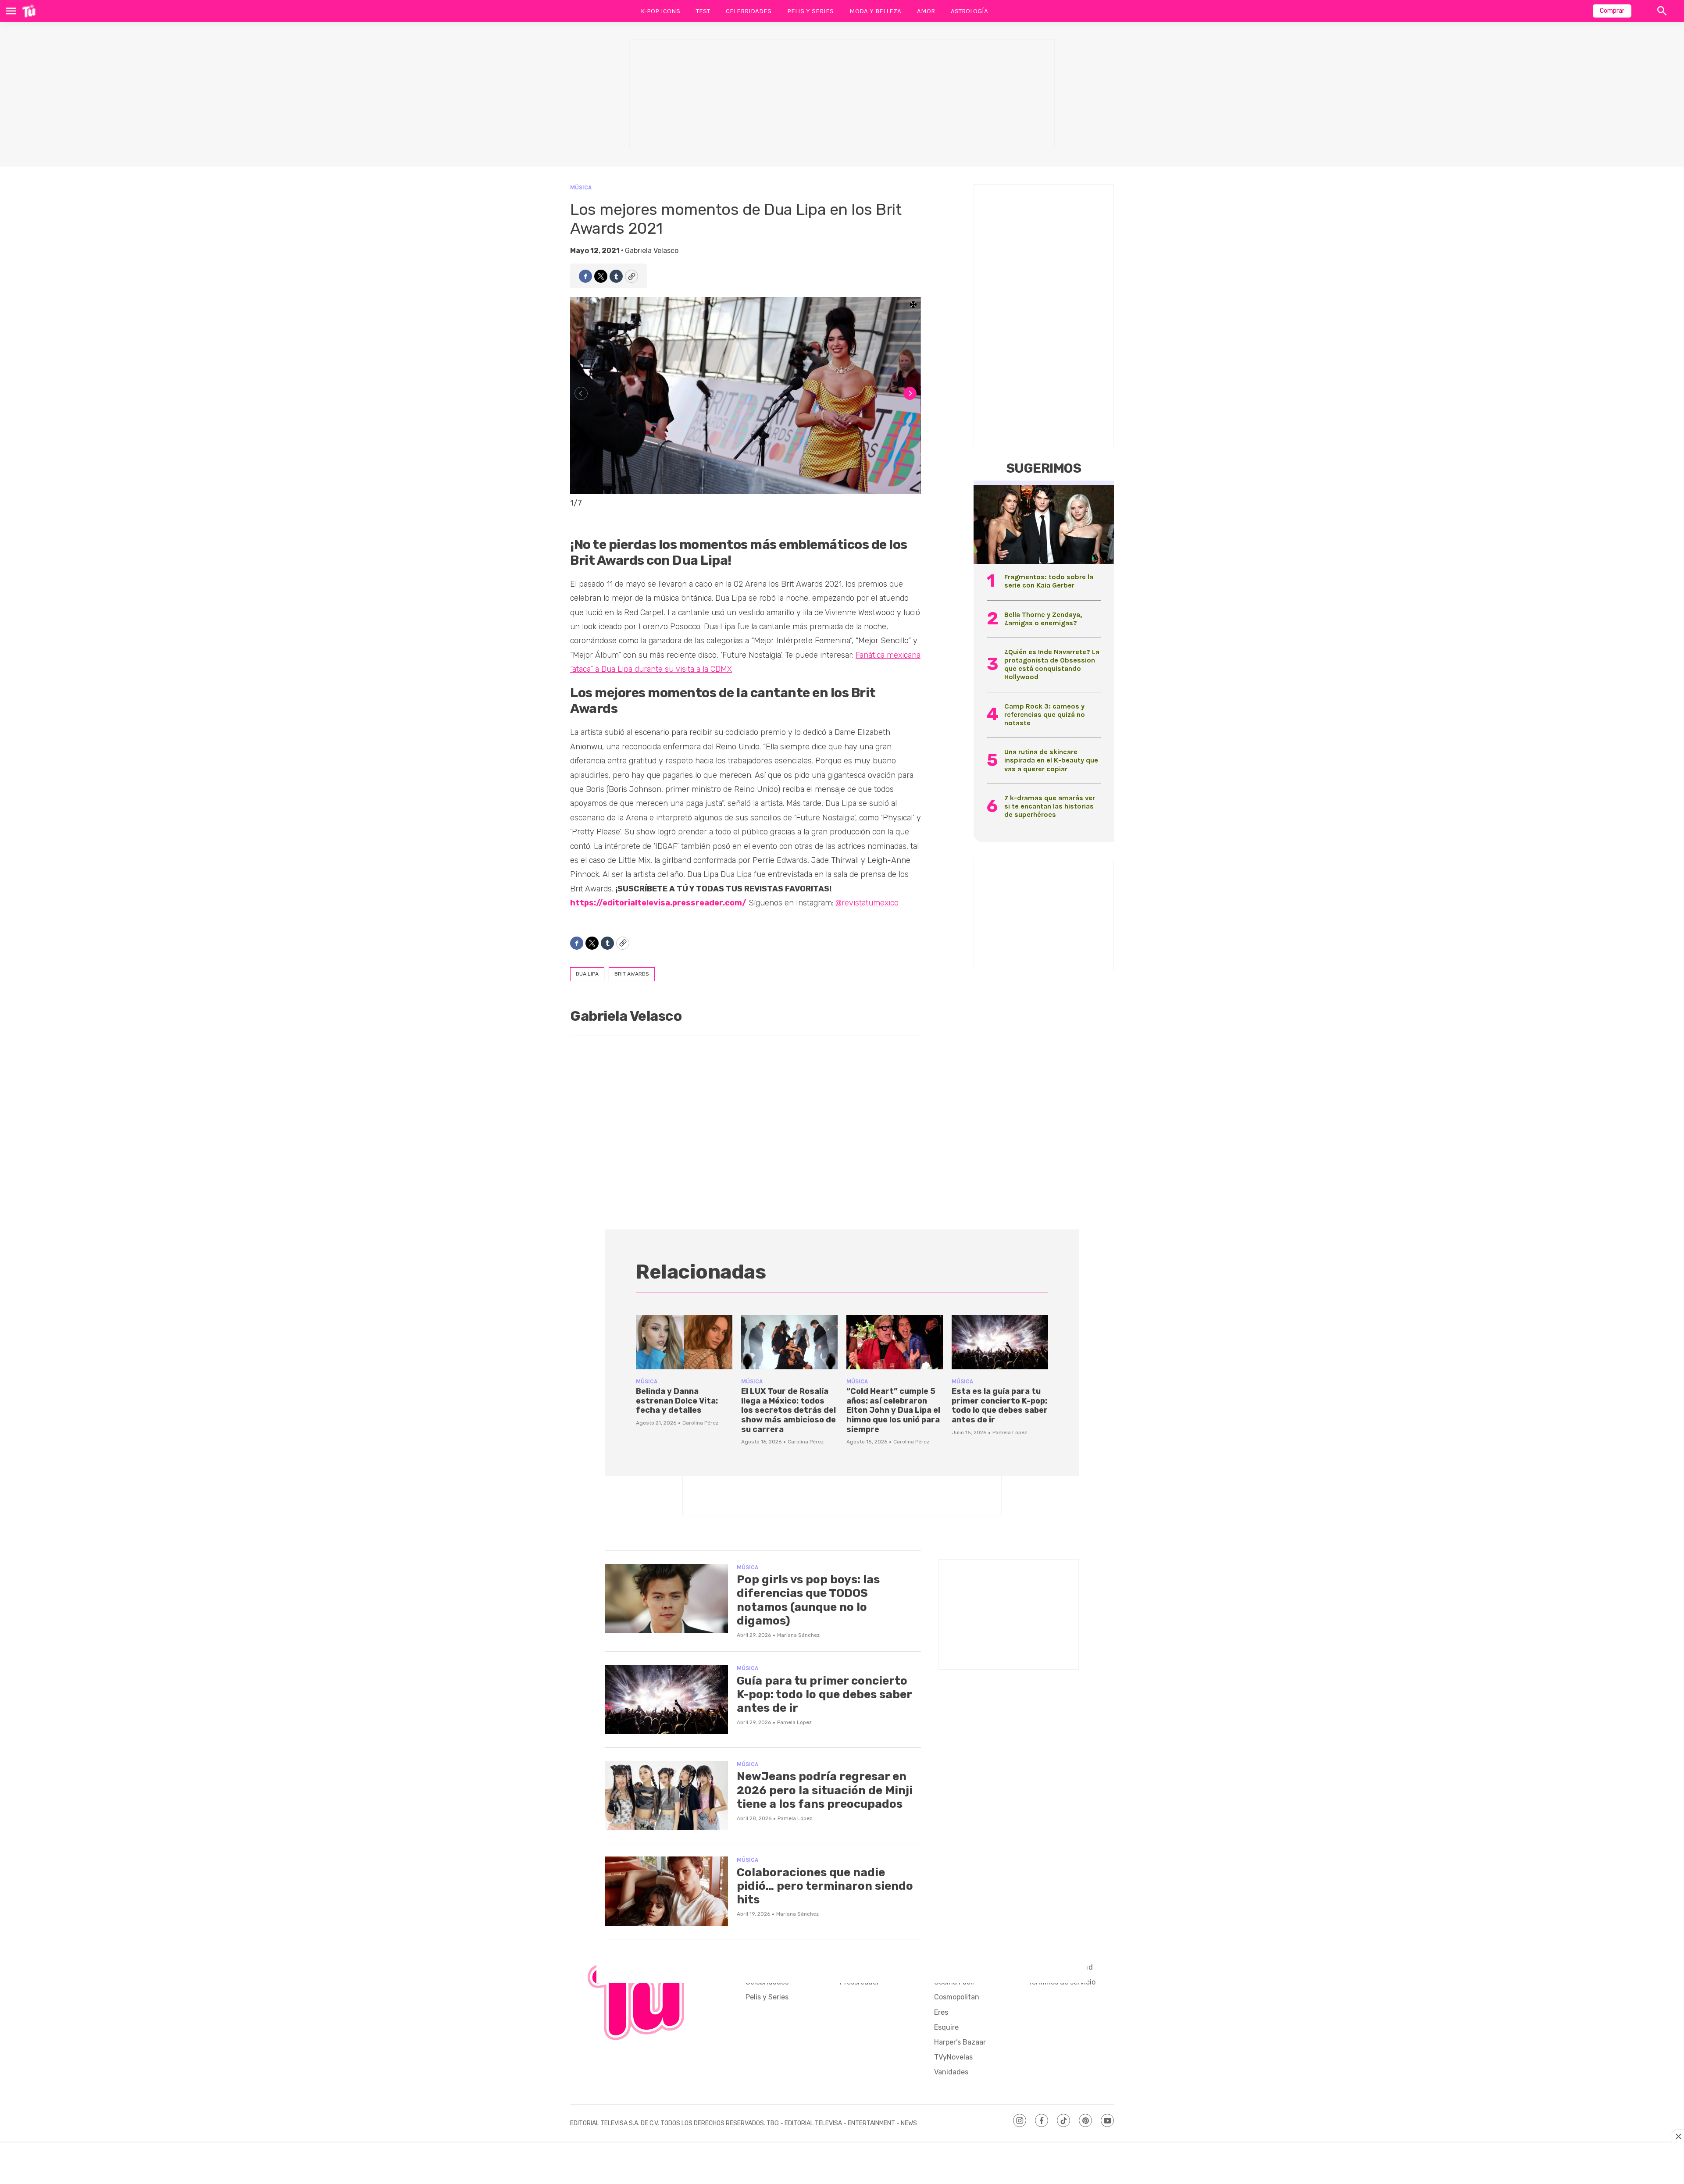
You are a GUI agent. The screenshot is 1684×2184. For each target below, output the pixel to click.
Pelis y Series (810, 11)
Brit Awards (632, 974)
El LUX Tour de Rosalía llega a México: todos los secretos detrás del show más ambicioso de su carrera (788, 1410)
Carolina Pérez (700, 1423)
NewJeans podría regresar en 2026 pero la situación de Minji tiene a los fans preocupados (825, 1790)
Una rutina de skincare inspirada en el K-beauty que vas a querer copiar (1051, 760)
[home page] (29, 11)
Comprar (1612, 11)
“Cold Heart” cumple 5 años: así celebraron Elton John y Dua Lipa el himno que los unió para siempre (893, 1410)
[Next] (910, 393)
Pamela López (1010, 1432)
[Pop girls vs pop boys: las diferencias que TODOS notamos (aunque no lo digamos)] (667, 1599)
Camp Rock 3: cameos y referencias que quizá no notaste (1045, 714)
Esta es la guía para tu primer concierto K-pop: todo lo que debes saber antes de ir (1000, 1406)
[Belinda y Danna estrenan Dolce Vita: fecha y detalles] (684, 1342)
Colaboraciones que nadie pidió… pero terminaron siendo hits (825, 1886)
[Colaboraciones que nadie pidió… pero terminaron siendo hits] (667, 1891)
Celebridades (749, 11)
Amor (926, 11)
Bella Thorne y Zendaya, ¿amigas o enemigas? (1043, 619)
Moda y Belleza (875, 11)
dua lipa (587, 974)
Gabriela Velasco (652, 251)
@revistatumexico (867, 903)
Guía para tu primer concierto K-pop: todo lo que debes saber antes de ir (824, 1694)
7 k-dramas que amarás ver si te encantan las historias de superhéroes (1050, 806)
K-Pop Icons (660, 11)
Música (581, 187)
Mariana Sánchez (798, 1635)
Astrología (969, 11)
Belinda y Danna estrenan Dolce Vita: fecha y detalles (677, 1401)
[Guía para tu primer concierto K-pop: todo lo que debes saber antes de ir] (667, 1699)
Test (703, 11)
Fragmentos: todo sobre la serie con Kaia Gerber (1049, 581)
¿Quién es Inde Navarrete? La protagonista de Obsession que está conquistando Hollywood (1052, 664)
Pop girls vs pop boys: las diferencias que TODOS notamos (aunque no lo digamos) (808, 1600)
